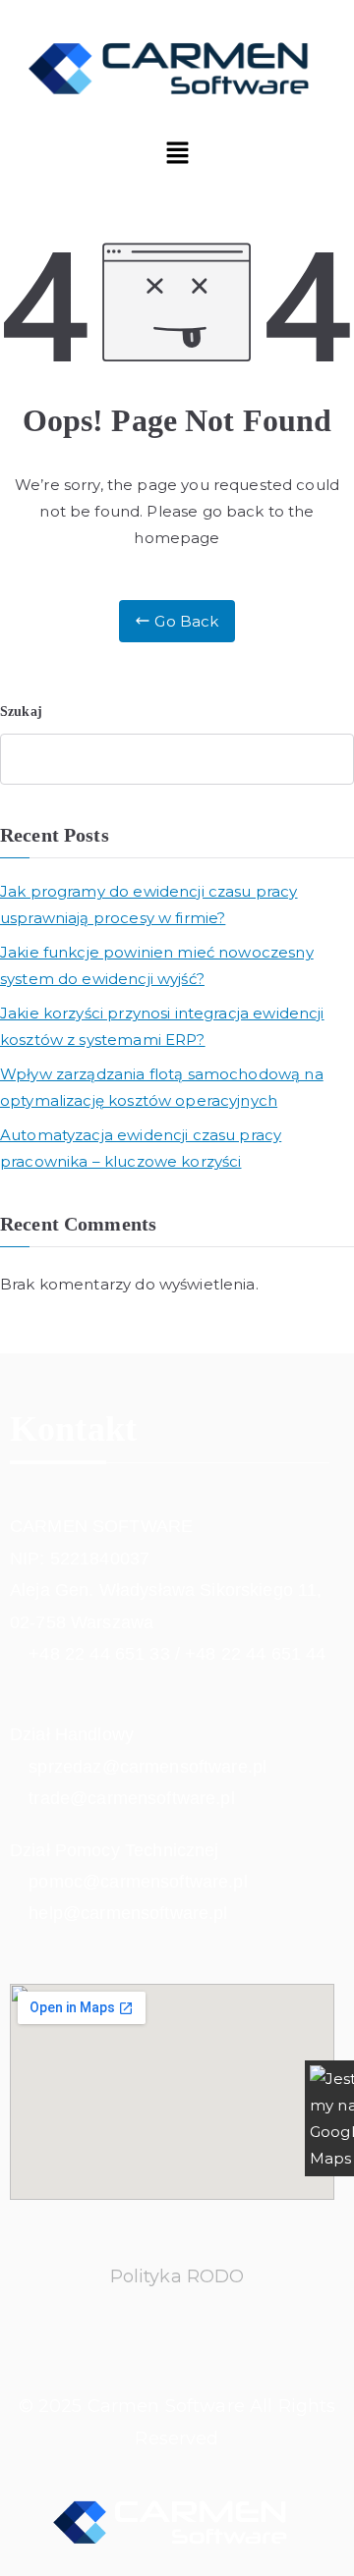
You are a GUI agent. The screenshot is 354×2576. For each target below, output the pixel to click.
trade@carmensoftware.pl (131, 1798)
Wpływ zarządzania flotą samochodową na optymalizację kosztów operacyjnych (162, 1087)
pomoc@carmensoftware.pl (138, 1882)
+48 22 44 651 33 (99, 1654)
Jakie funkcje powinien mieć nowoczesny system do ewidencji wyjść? (157, 965)
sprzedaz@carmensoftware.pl (147, 1767)
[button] (177, 154)
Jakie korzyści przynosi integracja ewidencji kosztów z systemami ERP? (162, 1026)
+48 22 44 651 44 (255, 1654)
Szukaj (21, 712)
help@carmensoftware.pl (128, 1913)
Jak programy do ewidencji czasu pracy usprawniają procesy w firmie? (149, 904)
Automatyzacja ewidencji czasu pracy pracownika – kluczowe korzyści (141, 1148)
